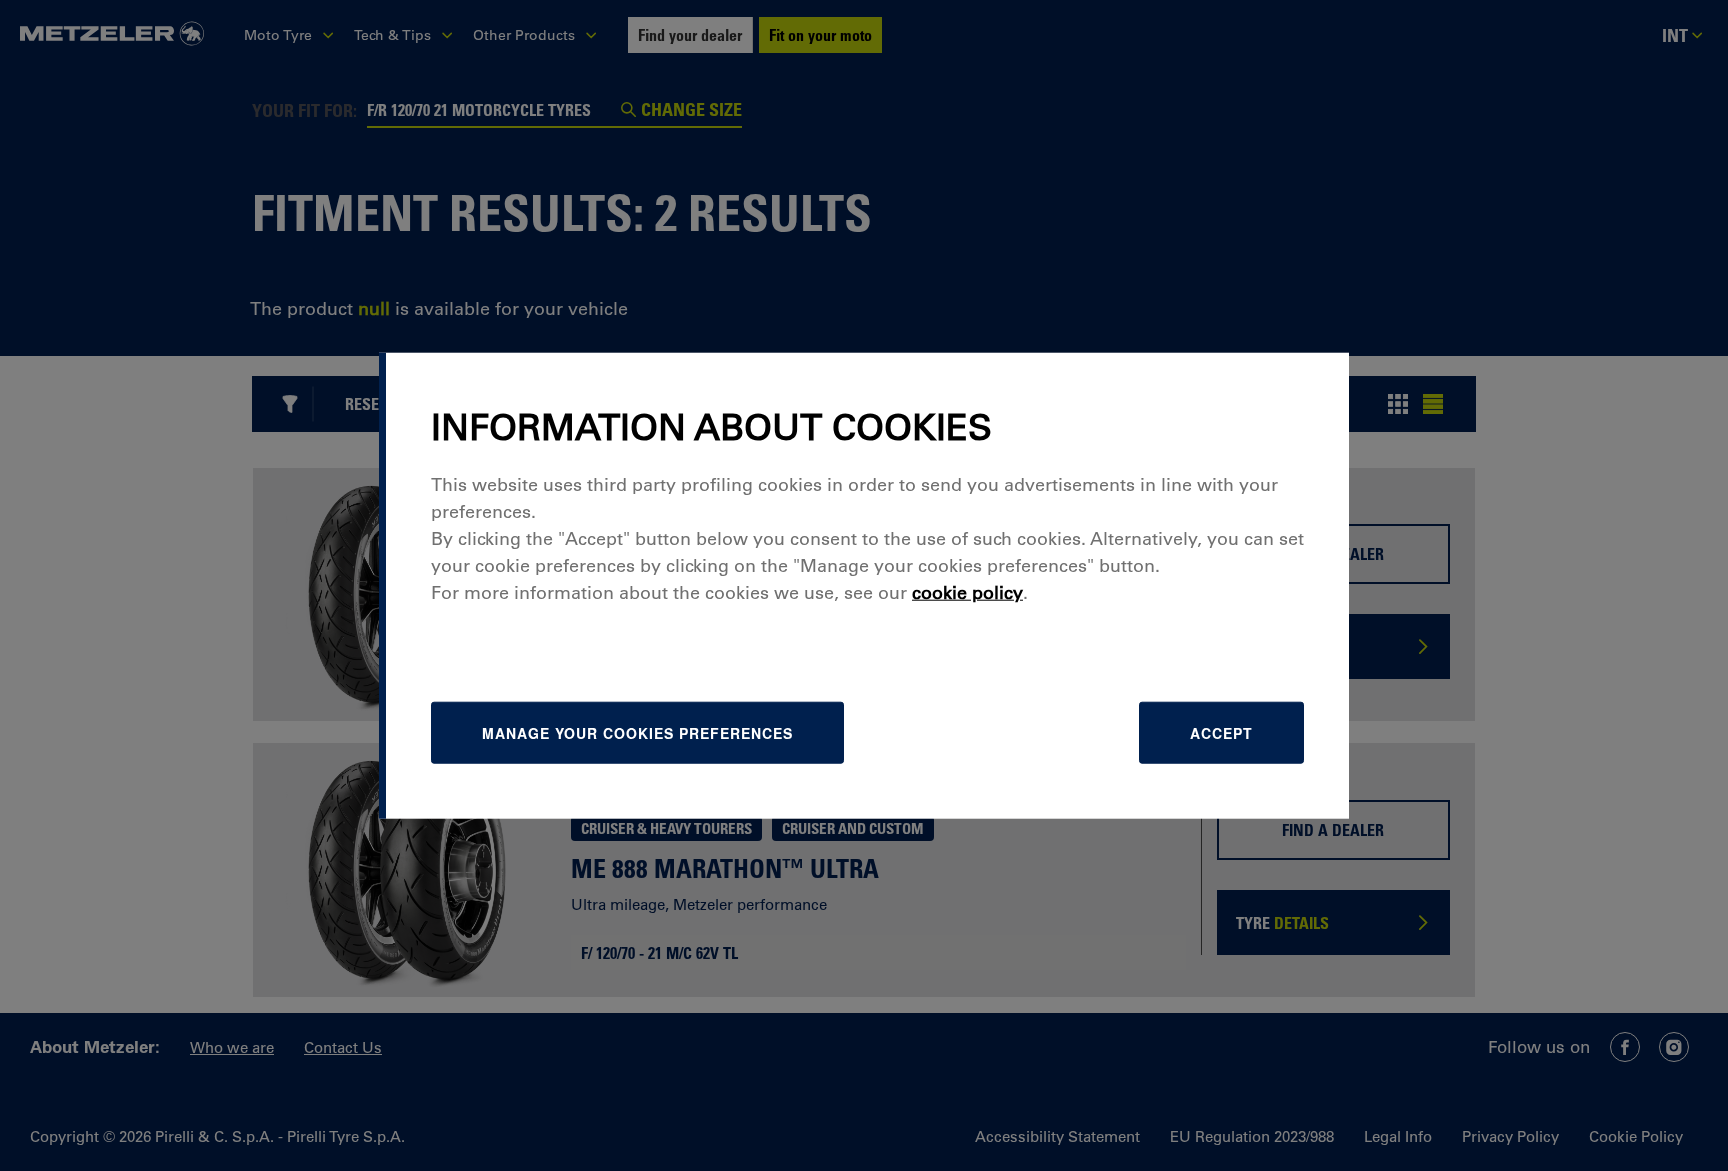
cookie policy (967, 593)
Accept (1221, 733)
